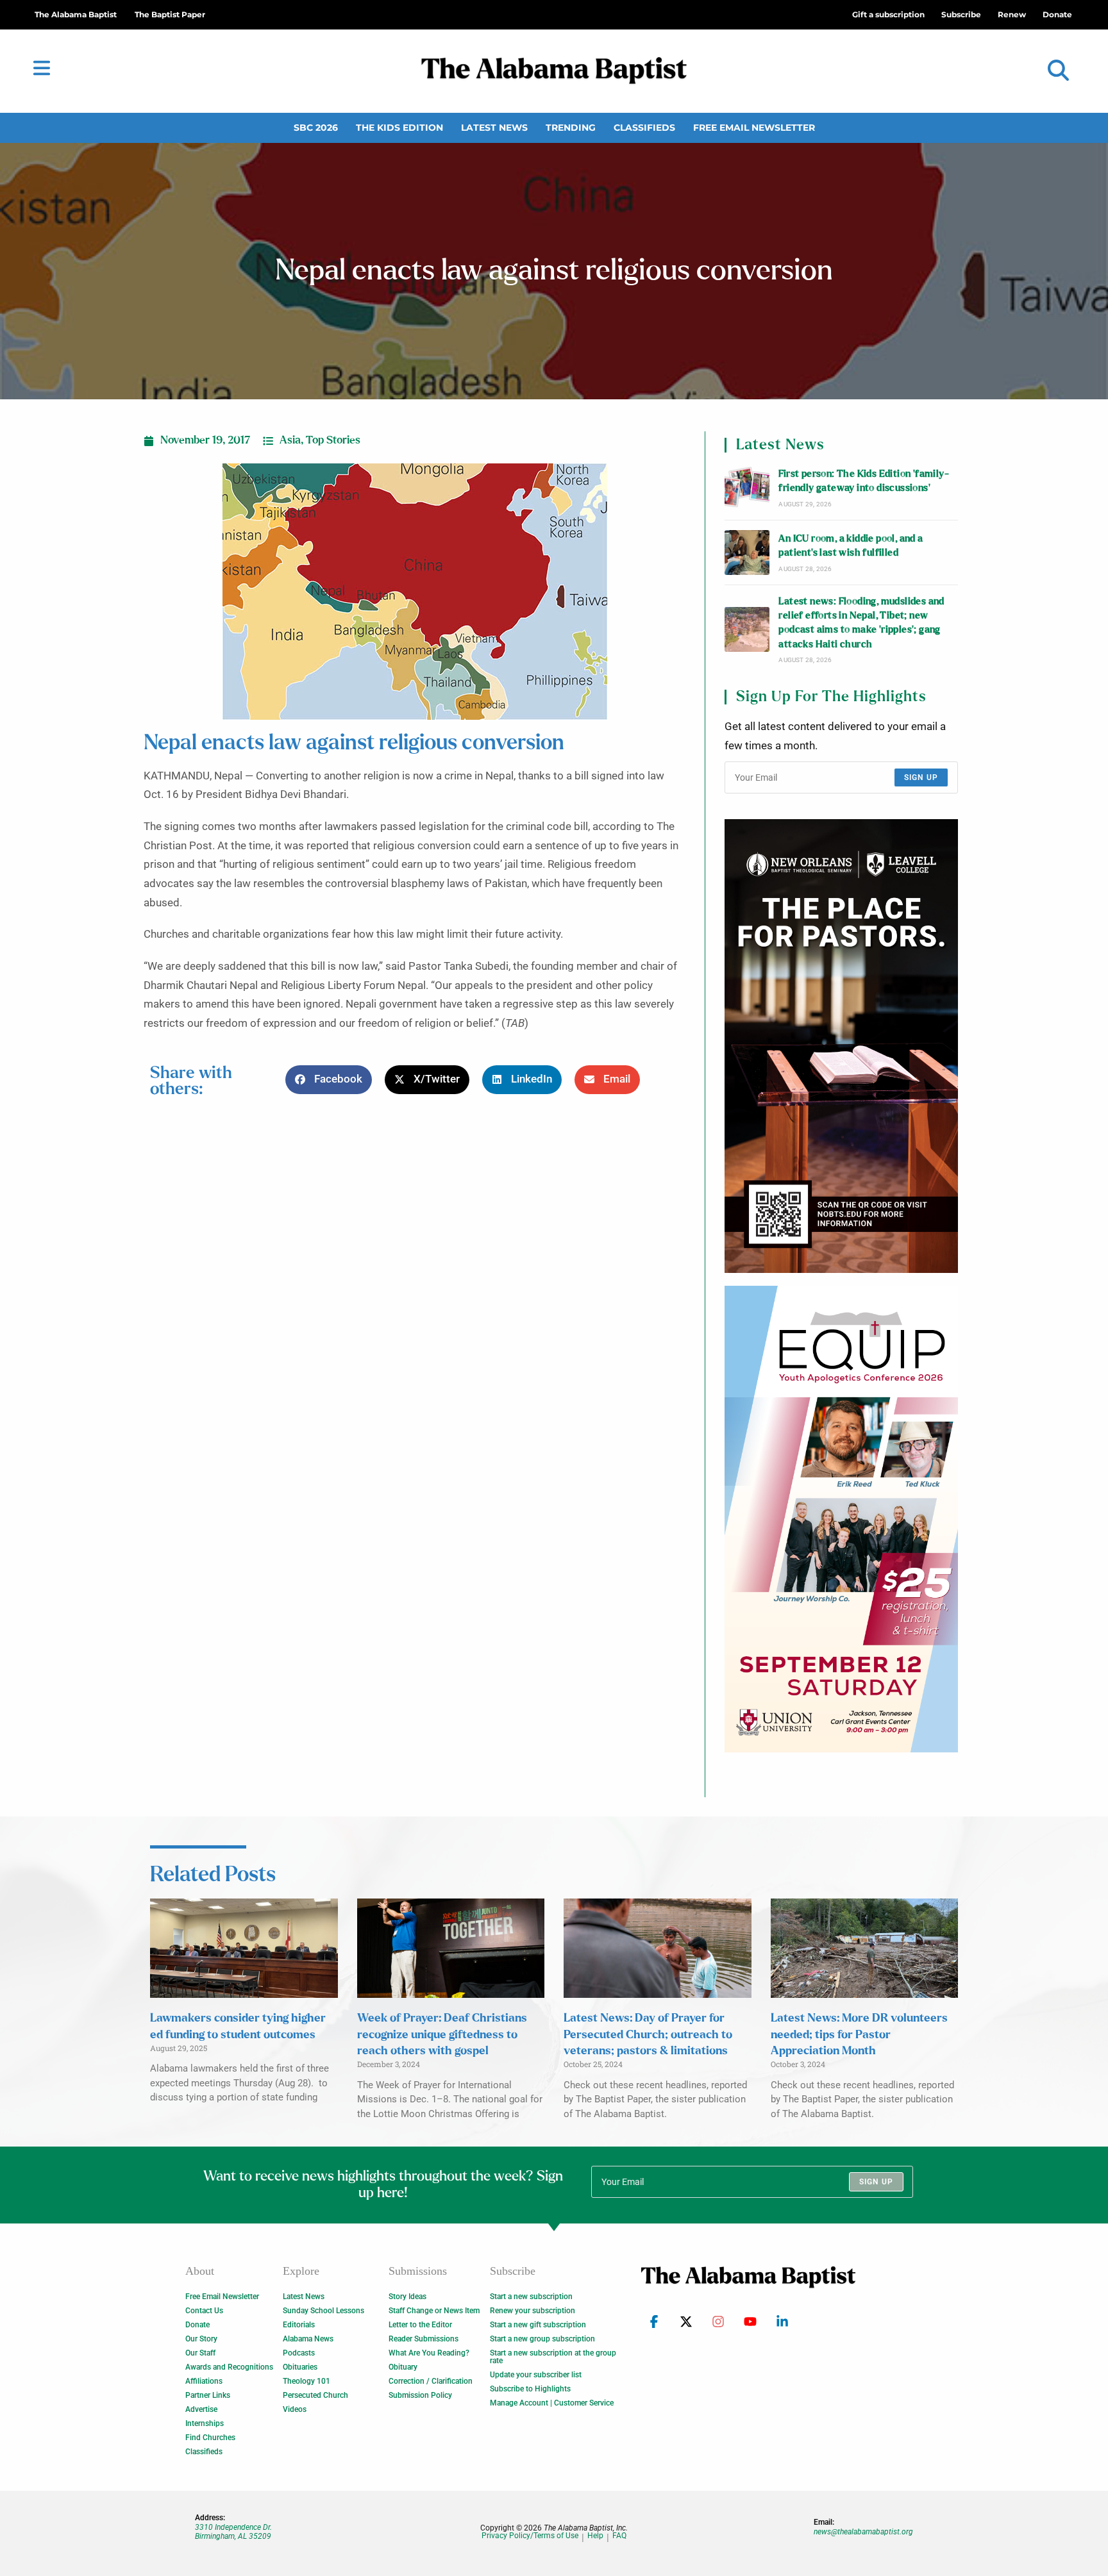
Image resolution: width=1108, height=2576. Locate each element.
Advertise (201, 2409)
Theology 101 (306, 2381)
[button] (1058, 71)
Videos (295, 2409)
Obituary (403, 2367)
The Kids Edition (399, 128)
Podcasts (299, 2353)
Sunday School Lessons (323, 2311)
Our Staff (200, 2353)
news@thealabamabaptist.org (863, 2532)
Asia (290, 440)
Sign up (921, 777)
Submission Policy (420, 2395)
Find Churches (210, 2438)
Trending (571, 128)
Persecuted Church (315, 2395)
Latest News (494, 128)
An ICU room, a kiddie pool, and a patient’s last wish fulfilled (851, 546)
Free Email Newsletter (754, 128)
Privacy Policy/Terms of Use (530, 2536)
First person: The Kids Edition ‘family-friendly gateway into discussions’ (864, 481)
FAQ (619, 2536)
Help (595, 2536)
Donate (197, 2325)
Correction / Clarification (431, 2381)
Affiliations (204, 2381)
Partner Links (208, 2395)
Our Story (201, 2339)
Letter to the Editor (420, 2325)
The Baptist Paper (170, 14)
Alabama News (308, 2339)
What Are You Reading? (429, 2353)
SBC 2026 (316, 128)
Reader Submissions (424, 2339)
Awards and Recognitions (229, 2367)
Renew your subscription (533, 2311)
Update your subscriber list (536, 2375)
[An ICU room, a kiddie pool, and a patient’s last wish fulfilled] (747, 553)
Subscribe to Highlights (530, 2389)
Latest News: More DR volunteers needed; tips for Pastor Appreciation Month (859, 2034)
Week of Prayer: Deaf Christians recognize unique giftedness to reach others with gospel (442, 2034)
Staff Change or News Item (434, 2311)
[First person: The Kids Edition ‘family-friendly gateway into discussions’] (747, 488)
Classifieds (644, 128)
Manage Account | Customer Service (552, 2403)
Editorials (299, 2325)
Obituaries (300, 2367)
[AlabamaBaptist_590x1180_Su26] (841, 1519)
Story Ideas (407, 2297)
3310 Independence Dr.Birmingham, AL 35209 (233, 2532)
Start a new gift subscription (538, 2325)
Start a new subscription (531, 2297)
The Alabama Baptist (76, 14)
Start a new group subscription (542, 2339)
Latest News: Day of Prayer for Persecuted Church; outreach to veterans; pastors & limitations (648, 2034)
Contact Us (204, 2311)
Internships (205, 2423)
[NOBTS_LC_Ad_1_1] (841, 1046)
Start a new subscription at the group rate (553, 2357)
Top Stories (333, 440)
